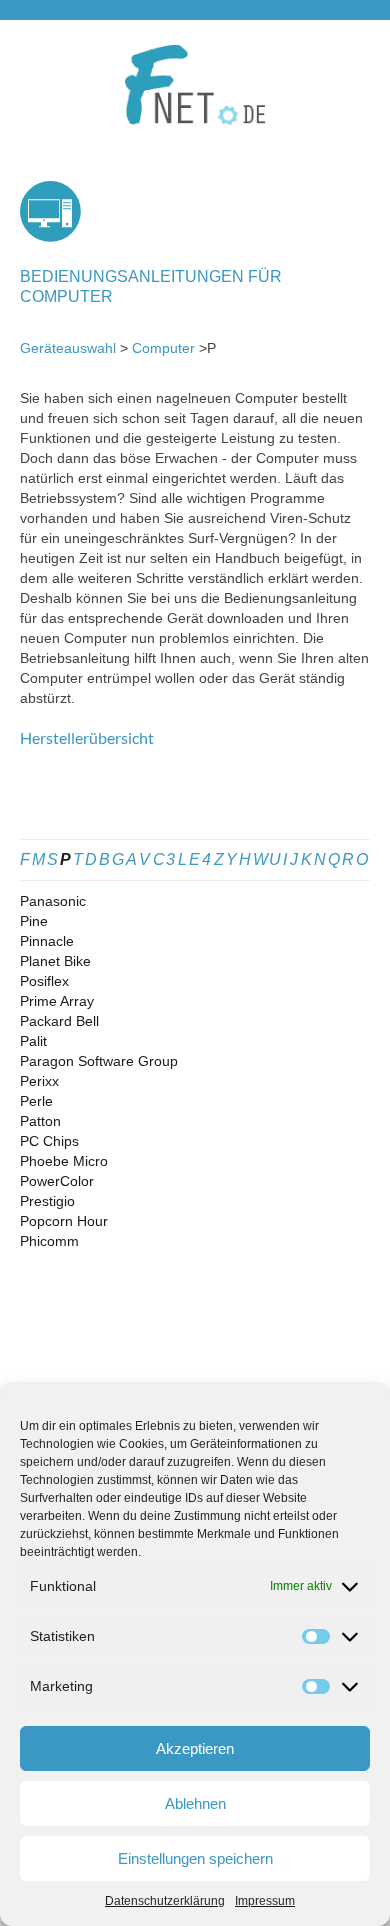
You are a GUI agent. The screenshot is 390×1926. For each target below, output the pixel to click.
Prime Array (57, 1001)
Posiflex (44, 981)
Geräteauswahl (68, 348)
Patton (40, 1121)
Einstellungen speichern (195, 1858)
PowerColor (57, 1181)
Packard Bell (59, 1021)
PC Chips (49, 1141)
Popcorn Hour (64, 1221)
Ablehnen (195, 1803)
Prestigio (47, 1201)
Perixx (39, 1081)
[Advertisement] (195, 804)
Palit (33, 1041)
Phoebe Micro (64, 1161)
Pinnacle (47, 941)
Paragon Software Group (99, 1061)
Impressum (265, 1901)
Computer (163, 348)
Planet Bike (55, 961)
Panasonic (53, 901)
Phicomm (49, 1241)
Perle (36, 1101)
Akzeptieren (195, 1748)
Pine (34, 921)
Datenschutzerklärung (165, 1901)
